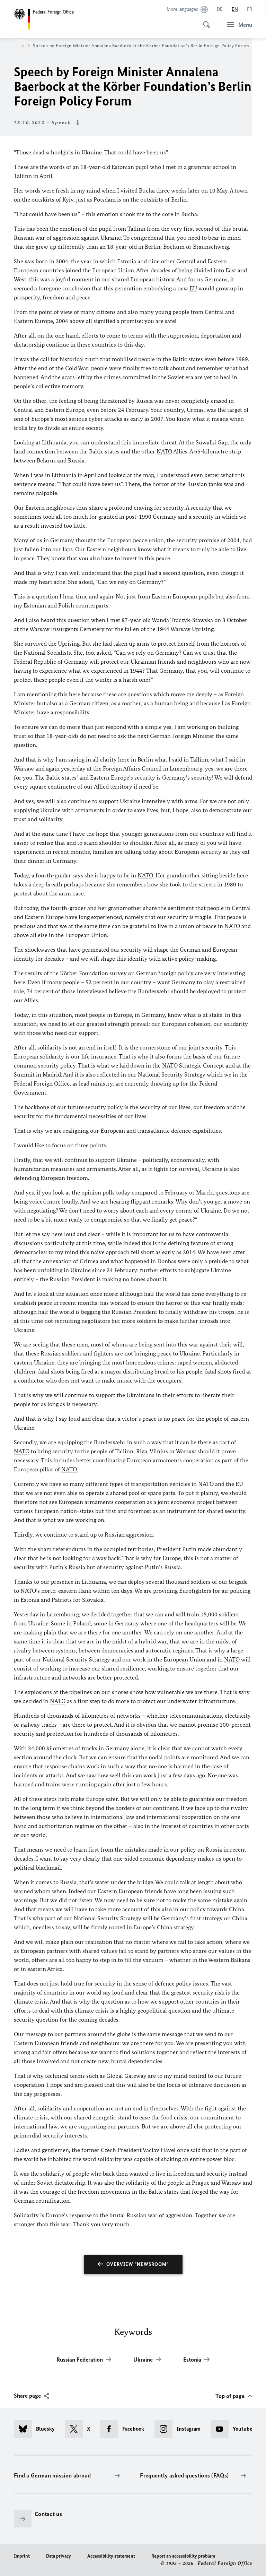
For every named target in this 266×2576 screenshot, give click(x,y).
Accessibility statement (111, 2556)
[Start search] (204, 21)
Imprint (22, 2556)
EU (193, 288)
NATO (164, 451)
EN (235, 9)
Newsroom (13, 46)
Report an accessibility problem (183, 2556)
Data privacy (59, 2556)
